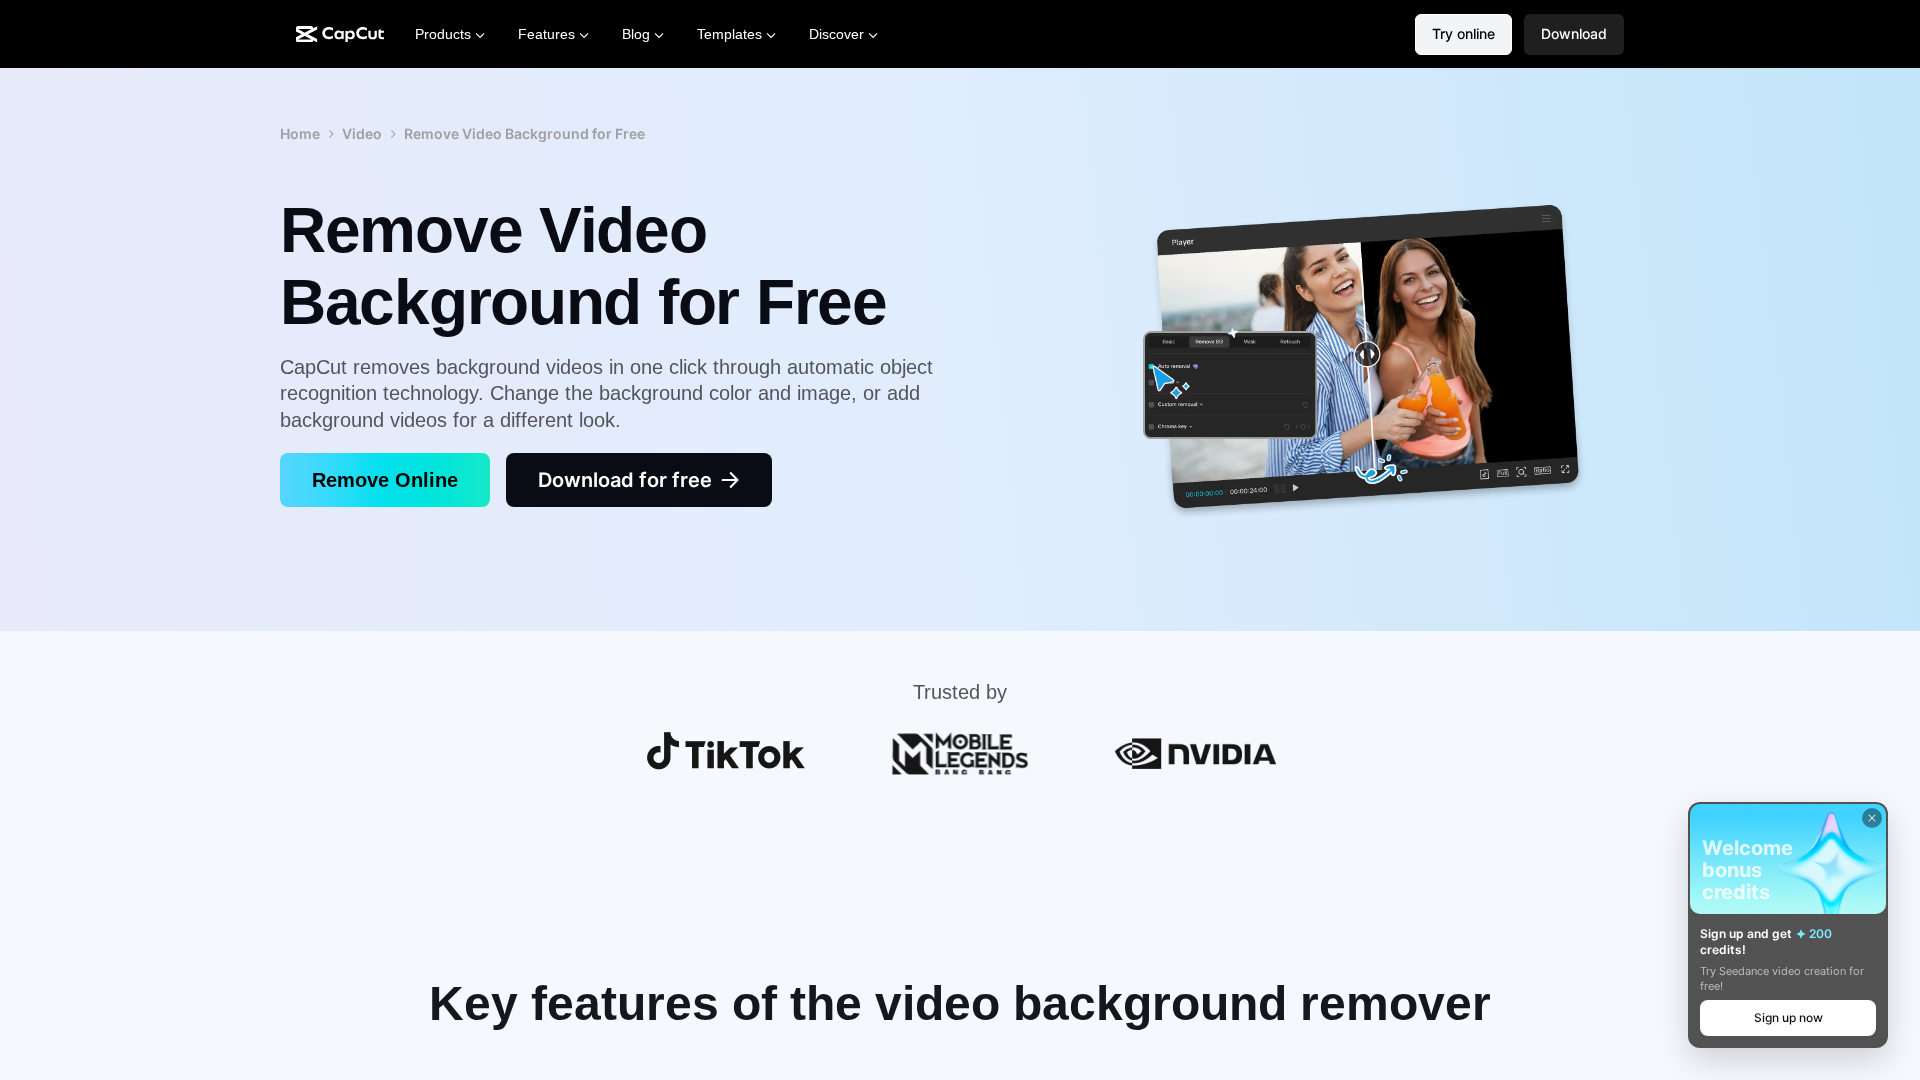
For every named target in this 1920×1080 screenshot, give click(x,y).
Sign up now (1788, 1017)
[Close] (1872, 818)
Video (362, 133)
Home (300, 133)
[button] (1574, 34)
